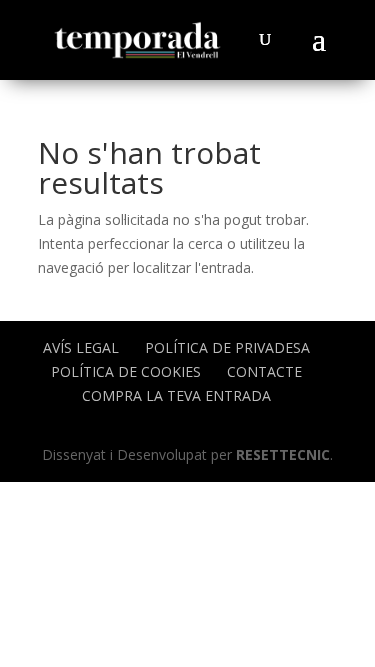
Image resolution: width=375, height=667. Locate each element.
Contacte (264, 371)
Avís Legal (81, 347)
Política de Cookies (126, 371)
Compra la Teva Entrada (176, 395)
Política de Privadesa (227, 347)
